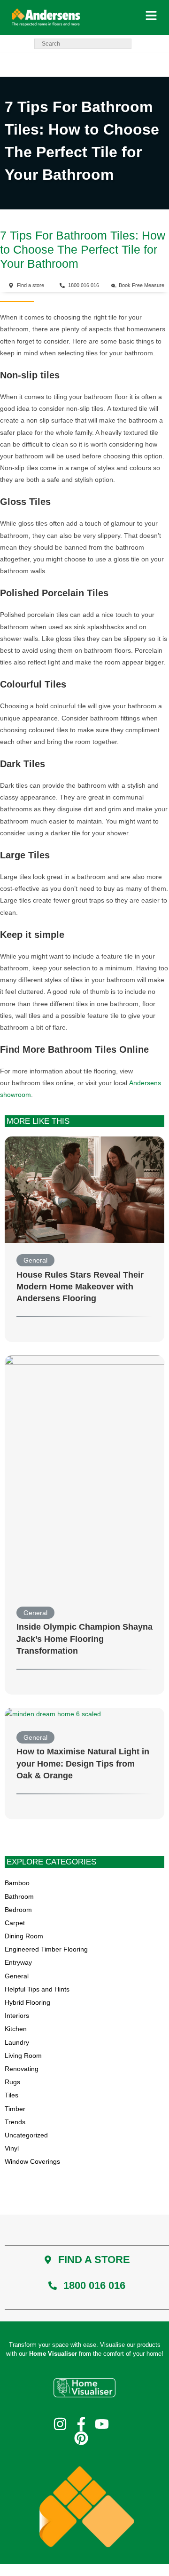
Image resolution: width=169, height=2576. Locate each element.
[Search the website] (83, 43)
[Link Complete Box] (84, 1240)
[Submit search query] (122, 44)
